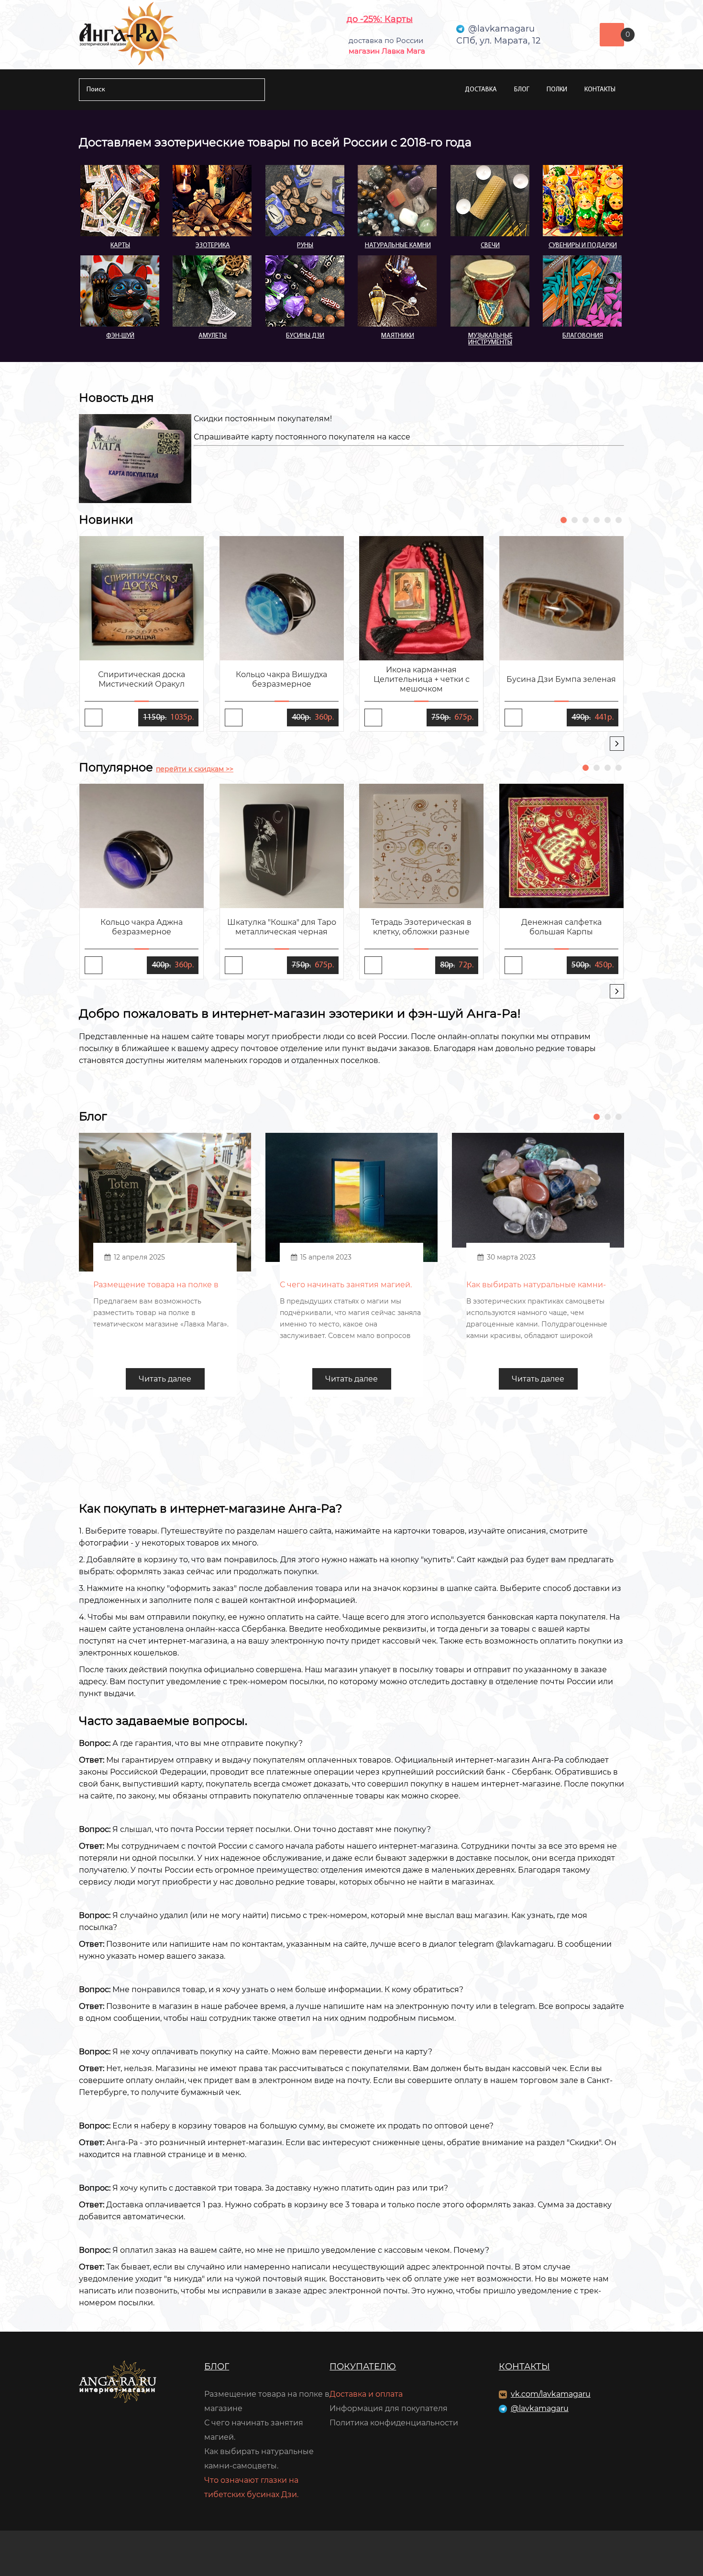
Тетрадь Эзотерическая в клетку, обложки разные (421, 927)
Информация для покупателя (389, 2408)
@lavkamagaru (540, 2408)
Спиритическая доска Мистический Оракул (142, 679)
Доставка (481, 90)
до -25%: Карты (380, 19)
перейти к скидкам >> (195, 769)
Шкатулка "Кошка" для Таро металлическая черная (282, 927)
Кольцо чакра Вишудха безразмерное (281, 679)
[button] (564, 520)
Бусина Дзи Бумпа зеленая (561, 679)
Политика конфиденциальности (394, 2423)
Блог (522, 90)
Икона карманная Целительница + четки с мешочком (422, 679)
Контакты (600, 90)
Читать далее (165, 1379)
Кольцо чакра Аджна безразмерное (142, 927)
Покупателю (363, 2367)
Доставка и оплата (366, 2394)
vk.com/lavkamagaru (551, 2394)
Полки (557, 90)
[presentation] (617, 744)
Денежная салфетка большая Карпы (561, 927)
